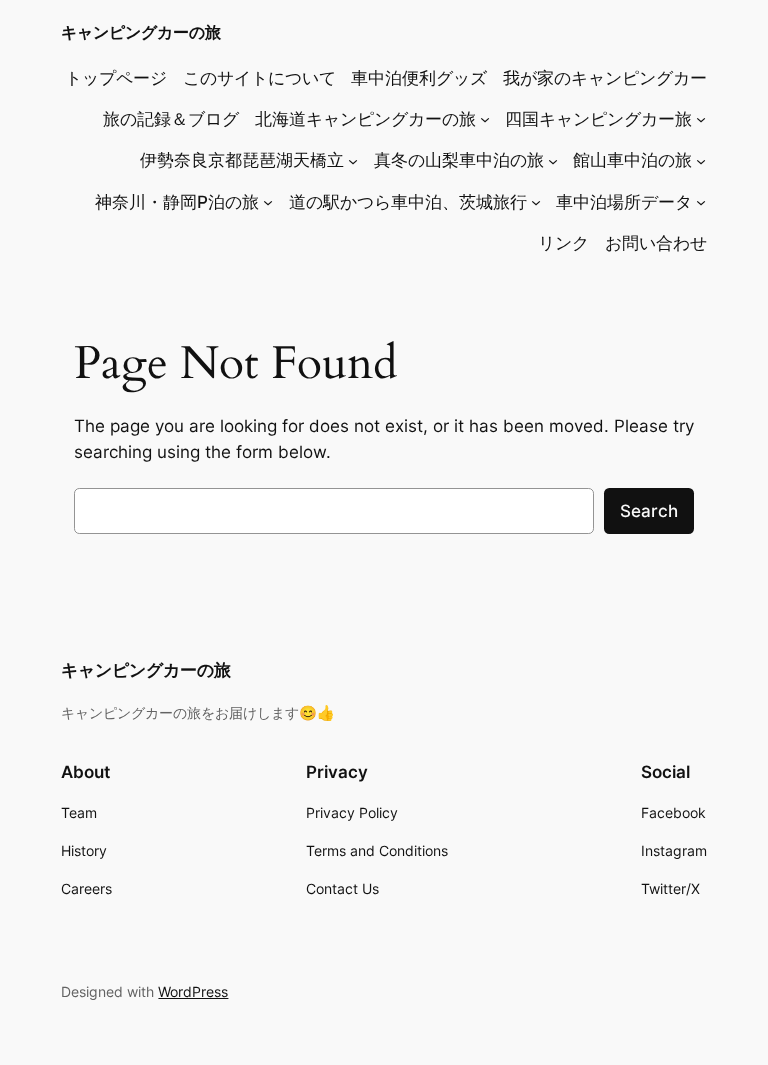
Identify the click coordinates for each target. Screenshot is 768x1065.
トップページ (116, 78)
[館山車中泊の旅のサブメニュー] (701, 160)
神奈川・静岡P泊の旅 (177, 202)
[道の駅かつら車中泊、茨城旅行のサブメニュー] (536, 202)
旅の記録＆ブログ (171, 119)
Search (649, 511)
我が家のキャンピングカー (605, 78)
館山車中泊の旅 (632, 160)
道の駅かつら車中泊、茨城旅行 (408, 202)
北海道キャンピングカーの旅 (365, 119)
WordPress (193, 991)
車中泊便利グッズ (419, 78)
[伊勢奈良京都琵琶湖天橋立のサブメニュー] (353, 160)
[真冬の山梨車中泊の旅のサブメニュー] (553, 160)
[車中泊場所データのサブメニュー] (701, 202)
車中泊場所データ (624, 202)
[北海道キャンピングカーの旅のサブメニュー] (485, 119)
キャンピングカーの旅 (141, 32)
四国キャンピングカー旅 (598, 119)
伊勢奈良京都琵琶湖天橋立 (242, 160)
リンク (563, 243)
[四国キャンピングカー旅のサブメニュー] (701, 119)
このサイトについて (259, 78)
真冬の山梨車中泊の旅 (459, 160)
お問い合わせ (656, 243)
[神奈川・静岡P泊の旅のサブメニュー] (268, 202)
